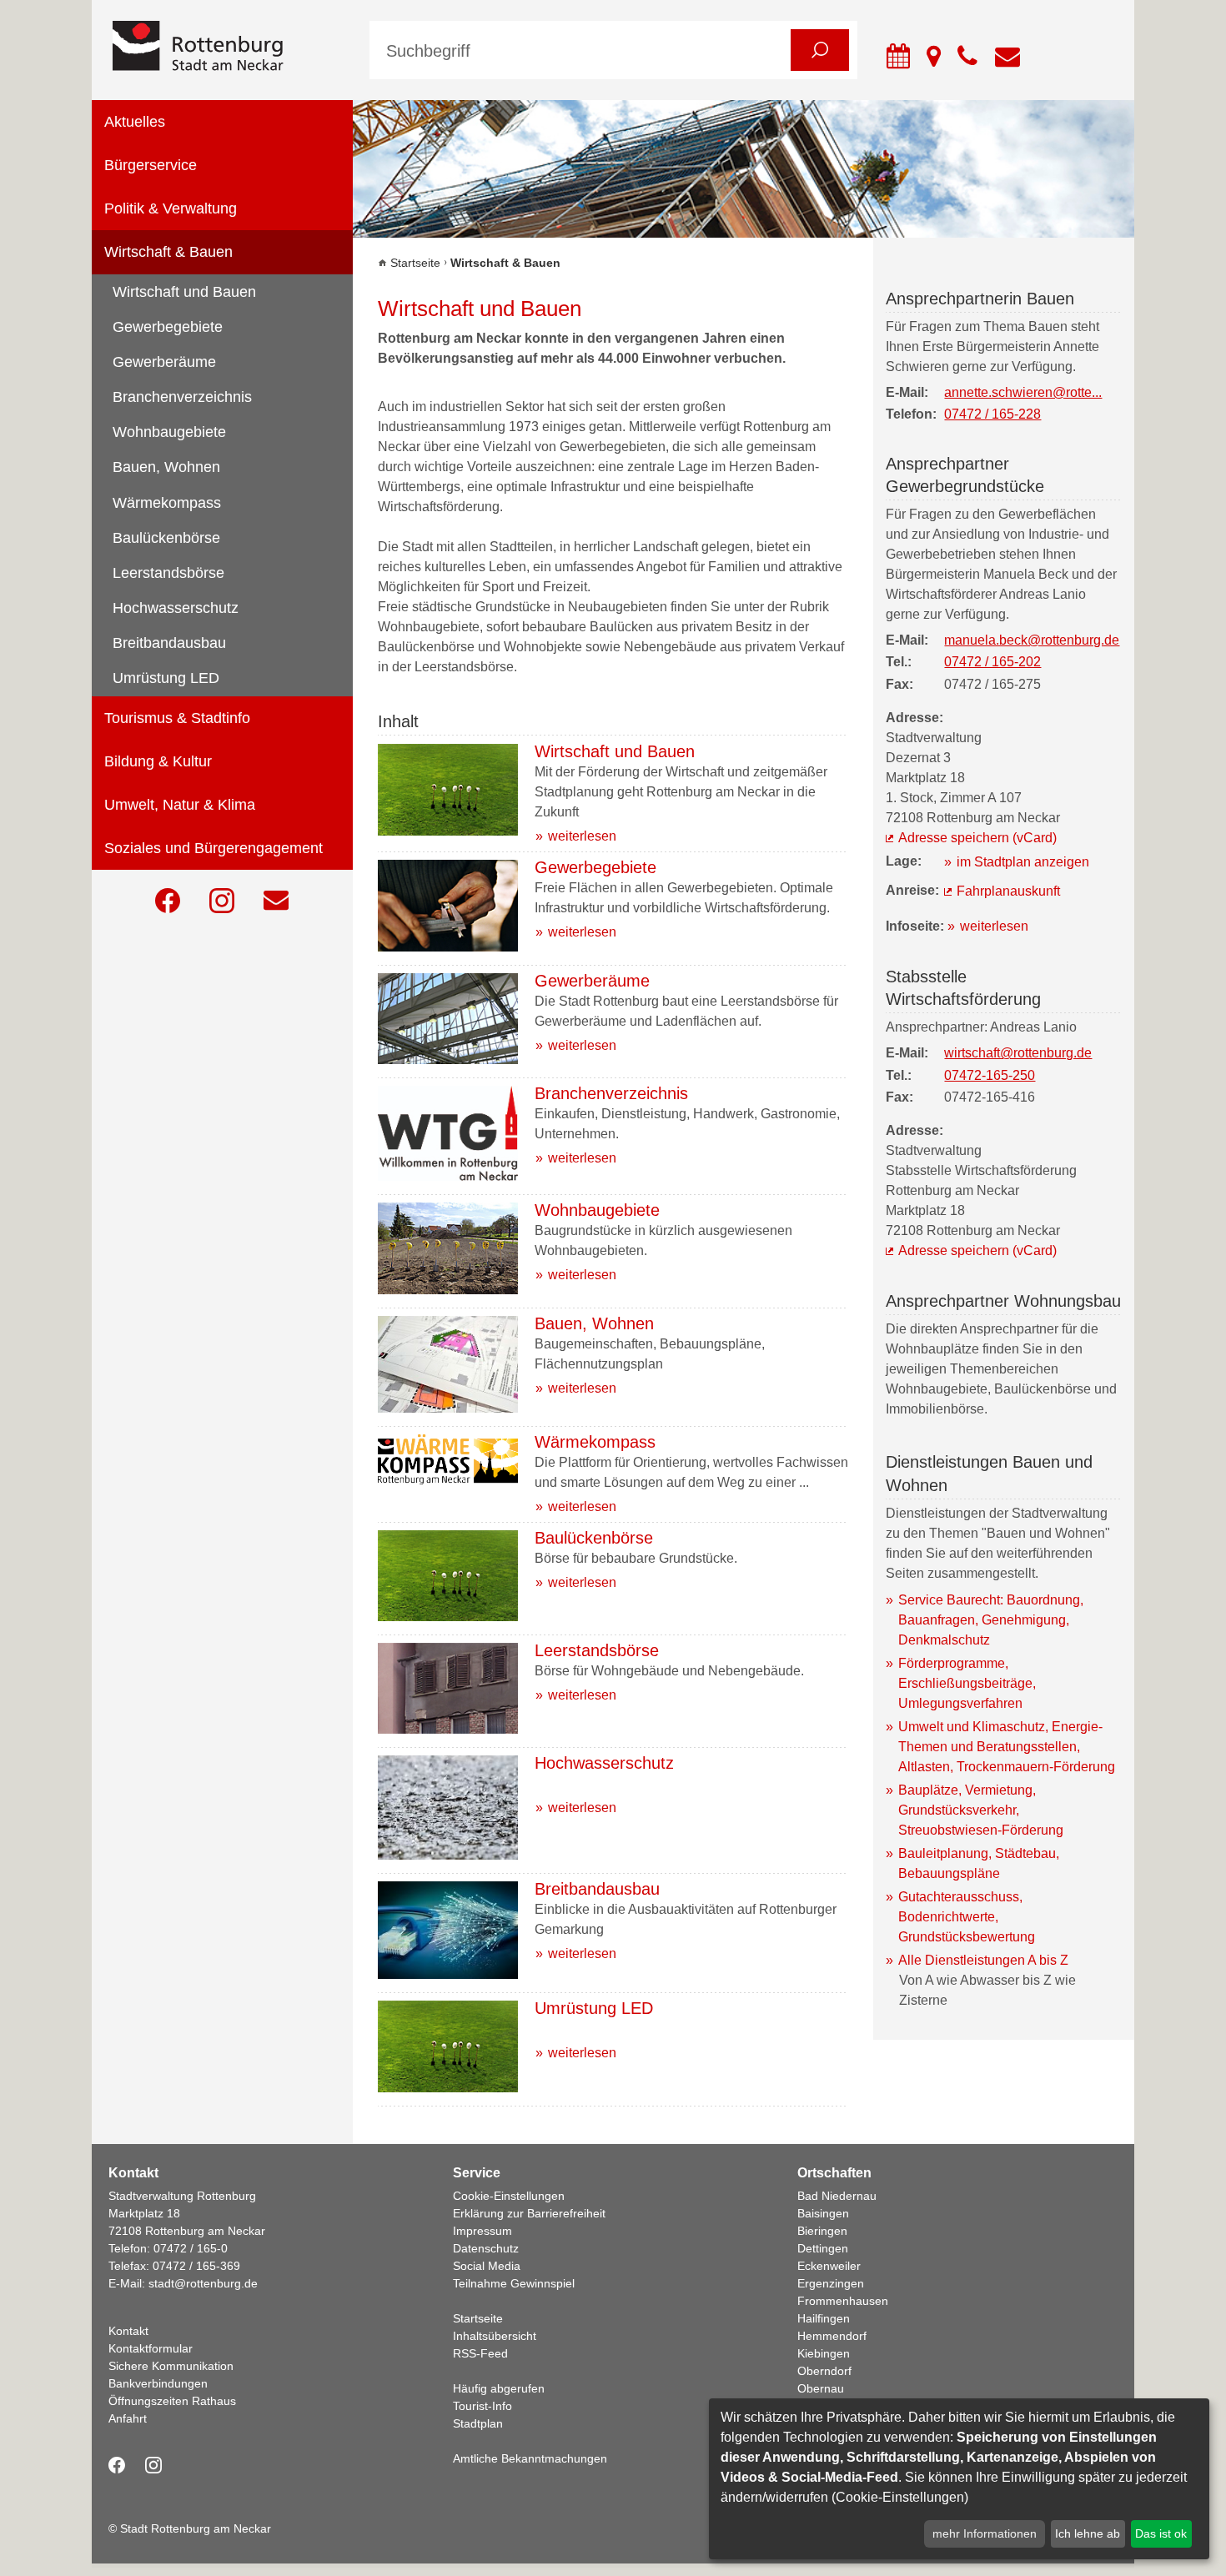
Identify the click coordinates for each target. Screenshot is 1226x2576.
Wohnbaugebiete (169, 432)
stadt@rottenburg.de (203, 2283)
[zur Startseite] (229, 47)
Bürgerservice (151, 165)
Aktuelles (135, 122)
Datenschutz (486, 2248)
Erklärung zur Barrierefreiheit (529, 2213)
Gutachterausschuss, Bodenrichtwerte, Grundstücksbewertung (967, 1917)
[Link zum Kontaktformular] (276, 901)
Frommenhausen (843, 2301)
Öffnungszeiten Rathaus (172, 2401)
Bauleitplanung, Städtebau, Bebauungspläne (979, 1863)
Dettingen (823, 2248)
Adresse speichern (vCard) (977, 838)
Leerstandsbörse (168, 573)
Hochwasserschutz (176, 608)
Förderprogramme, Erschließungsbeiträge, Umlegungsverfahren (967, 1683)
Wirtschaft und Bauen (184, 292)
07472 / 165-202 (992, 662)
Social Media (487, 2266)
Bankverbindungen (158, 2383)
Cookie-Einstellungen (509, 2196)
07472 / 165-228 (992, 414)
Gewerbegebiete (168, 327)
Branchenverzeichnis (182, 397)
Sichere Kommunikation (171, 2366)
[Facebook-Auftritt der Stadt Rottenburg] (168, 901)
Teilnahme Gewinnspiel (514, 2283)
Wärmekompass (167, 503)
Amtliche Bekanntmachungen (530, 2458)
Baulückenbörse (166, 538)
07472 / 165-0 (191, 2248)
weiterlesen (582, 836)
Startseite (415, 263)
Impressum (482, 2231)
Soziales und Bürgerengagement (214, 848)
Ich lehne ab (1088, 2533)
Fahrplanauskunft (1008, 891)
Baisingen (823, 2213)
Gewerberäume (164, 362)
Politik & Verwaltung (171, 208)
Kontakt (128, 2331)
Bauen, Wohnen (166, 467)
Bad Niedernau (837, 2196)
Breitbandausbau (169, 643)
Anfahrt (128, 2418)
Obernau (821, 2388)
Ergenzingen (831, 2283)
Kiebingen (824, 2353)
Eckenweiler (829, 2266)
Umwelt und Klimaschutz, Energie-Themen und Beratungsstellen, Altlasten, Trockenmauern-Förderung (1007, 1747)
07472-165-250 (990, 1075)
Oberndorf (824, 2371)
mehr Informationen (985, 2533)
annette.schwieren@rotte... (1023, 392)
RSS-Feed (480, 2353)
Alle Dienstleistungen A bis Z (983, 1960)
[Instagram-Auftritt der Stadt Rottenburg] (222, 901)
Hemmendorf (832, 2336)
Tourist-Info (482, 2406)
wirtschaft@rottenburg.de (1018, 1053)
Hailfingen (824, 2318)
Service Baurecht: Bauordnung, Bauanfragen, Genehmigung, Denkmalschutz (991, 1620)
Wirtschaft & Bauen (168, 252)
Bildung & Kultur (158, 761)
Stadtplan (478, 2423)
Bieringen (822, 2231)
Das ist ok (1161, 2533)
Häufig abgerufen (499, 2388)
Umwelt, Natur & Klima (180, 805)
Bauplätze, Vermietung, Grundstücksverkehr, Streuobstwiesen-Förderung (981, 1810)
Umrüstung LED (166, 678)
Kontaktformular (151, 2348)
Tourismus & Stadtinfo (177, 718)
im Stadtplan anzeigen (1023, 862)
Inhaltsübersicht (495, 2336)
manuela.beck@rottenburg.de (1032, 640)
